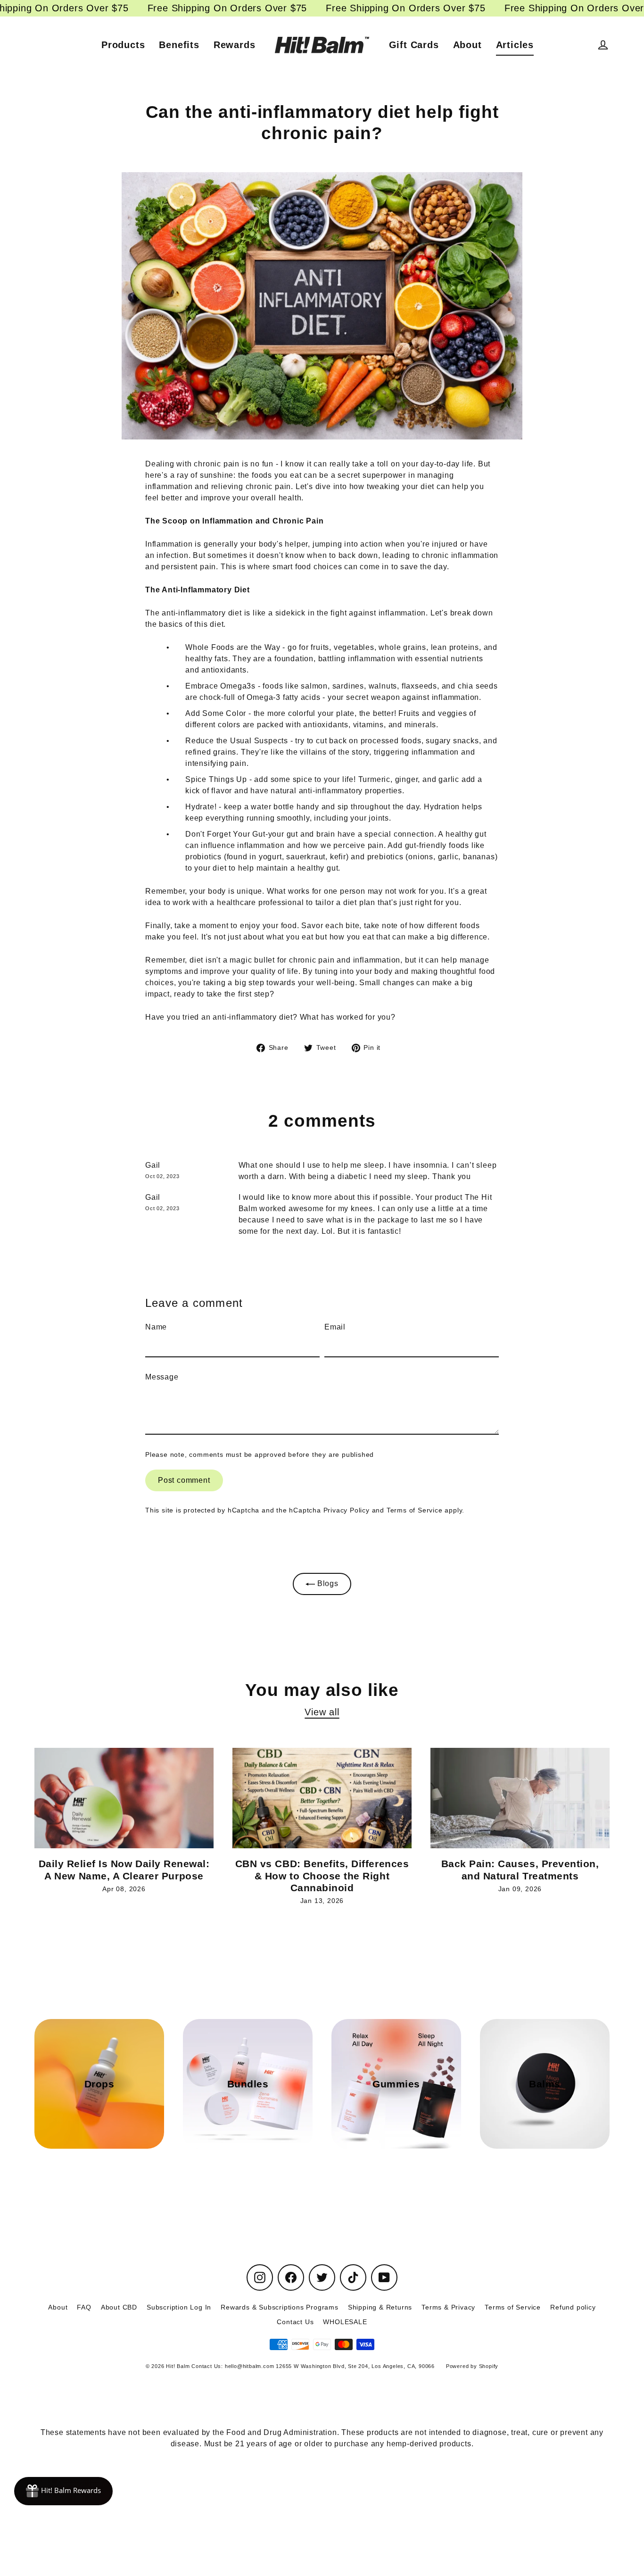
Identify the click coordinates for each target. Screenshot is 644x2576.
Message (162, 1377)
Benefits (179, 45)
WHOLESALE (345, 2322)
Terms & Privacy (448, 2307)
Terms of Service (415, 1510)
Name (156, 1327)
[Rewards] (63, 2491)
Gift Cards (414, 45)
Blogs (327, 1583)
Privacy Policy (347, 1510)
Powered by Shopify (472, 2366)
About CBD (119, 2307)
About (467, 45)
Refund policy (573, 2307)
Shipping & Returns (380, 2307)
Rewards (235, 45)
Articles (515, 45)
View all (322, 1712)
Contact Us (295, 2322)
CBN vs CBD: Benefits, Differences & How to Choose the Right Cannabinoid (322, 1876)
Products (123, 45)
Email (335, 1327)
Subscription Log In (179, 2307)
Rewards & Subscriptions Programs (280, 2307)
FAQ (84, 2307)
